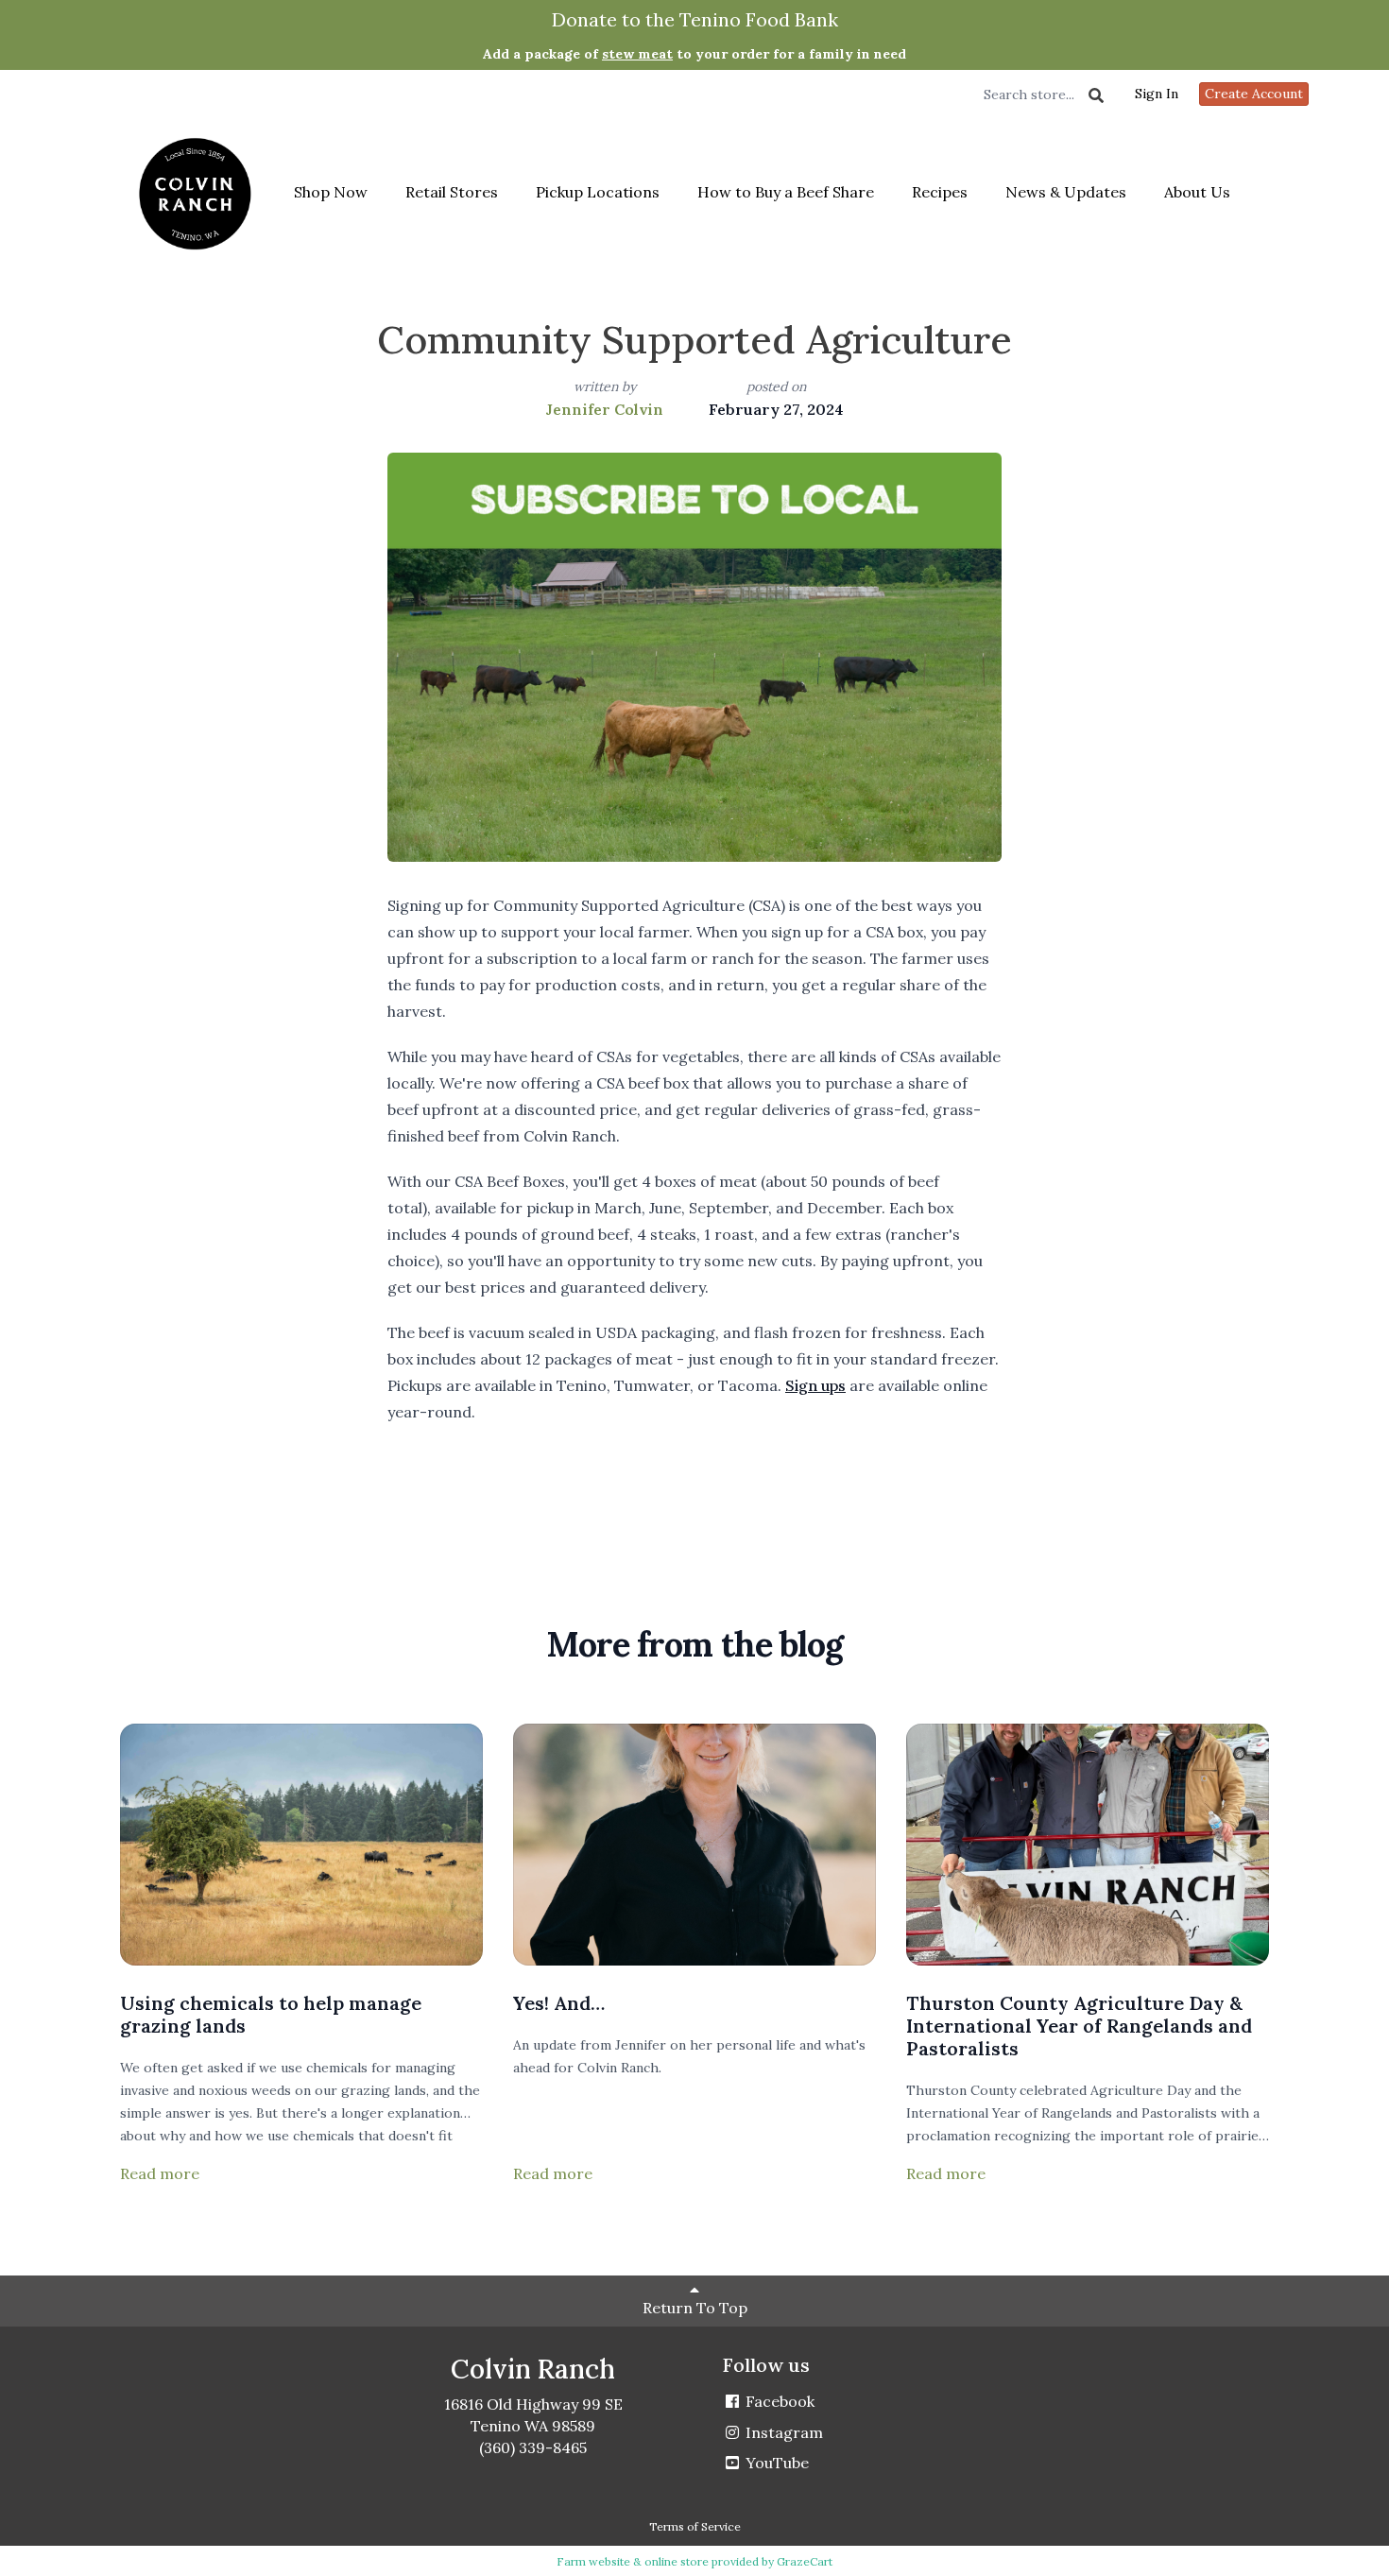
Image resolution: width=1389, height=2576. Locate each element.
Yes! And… (559, 2003)
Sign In (1157, 94)
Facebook (778, 2401)
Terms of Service (695, 2526)
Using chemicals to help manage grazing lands (271, 2014)
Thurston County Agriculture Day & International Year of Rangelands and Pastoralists (1079, 2026)
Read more (160, 2173)
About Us (1197, 192)
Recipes (940, 192)
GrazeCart (805, 2561)
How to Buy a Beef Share (786, 192)
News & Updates (1066, 192)
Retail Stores (452, 192)
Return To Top (695, 2308)
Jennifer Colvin (605, 409)
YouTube (775, 2463)
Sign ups (815, 1385)
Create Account (1254, 94)
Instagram (782, 2432)
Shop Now (331, 192)
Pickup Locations (598, 192)
